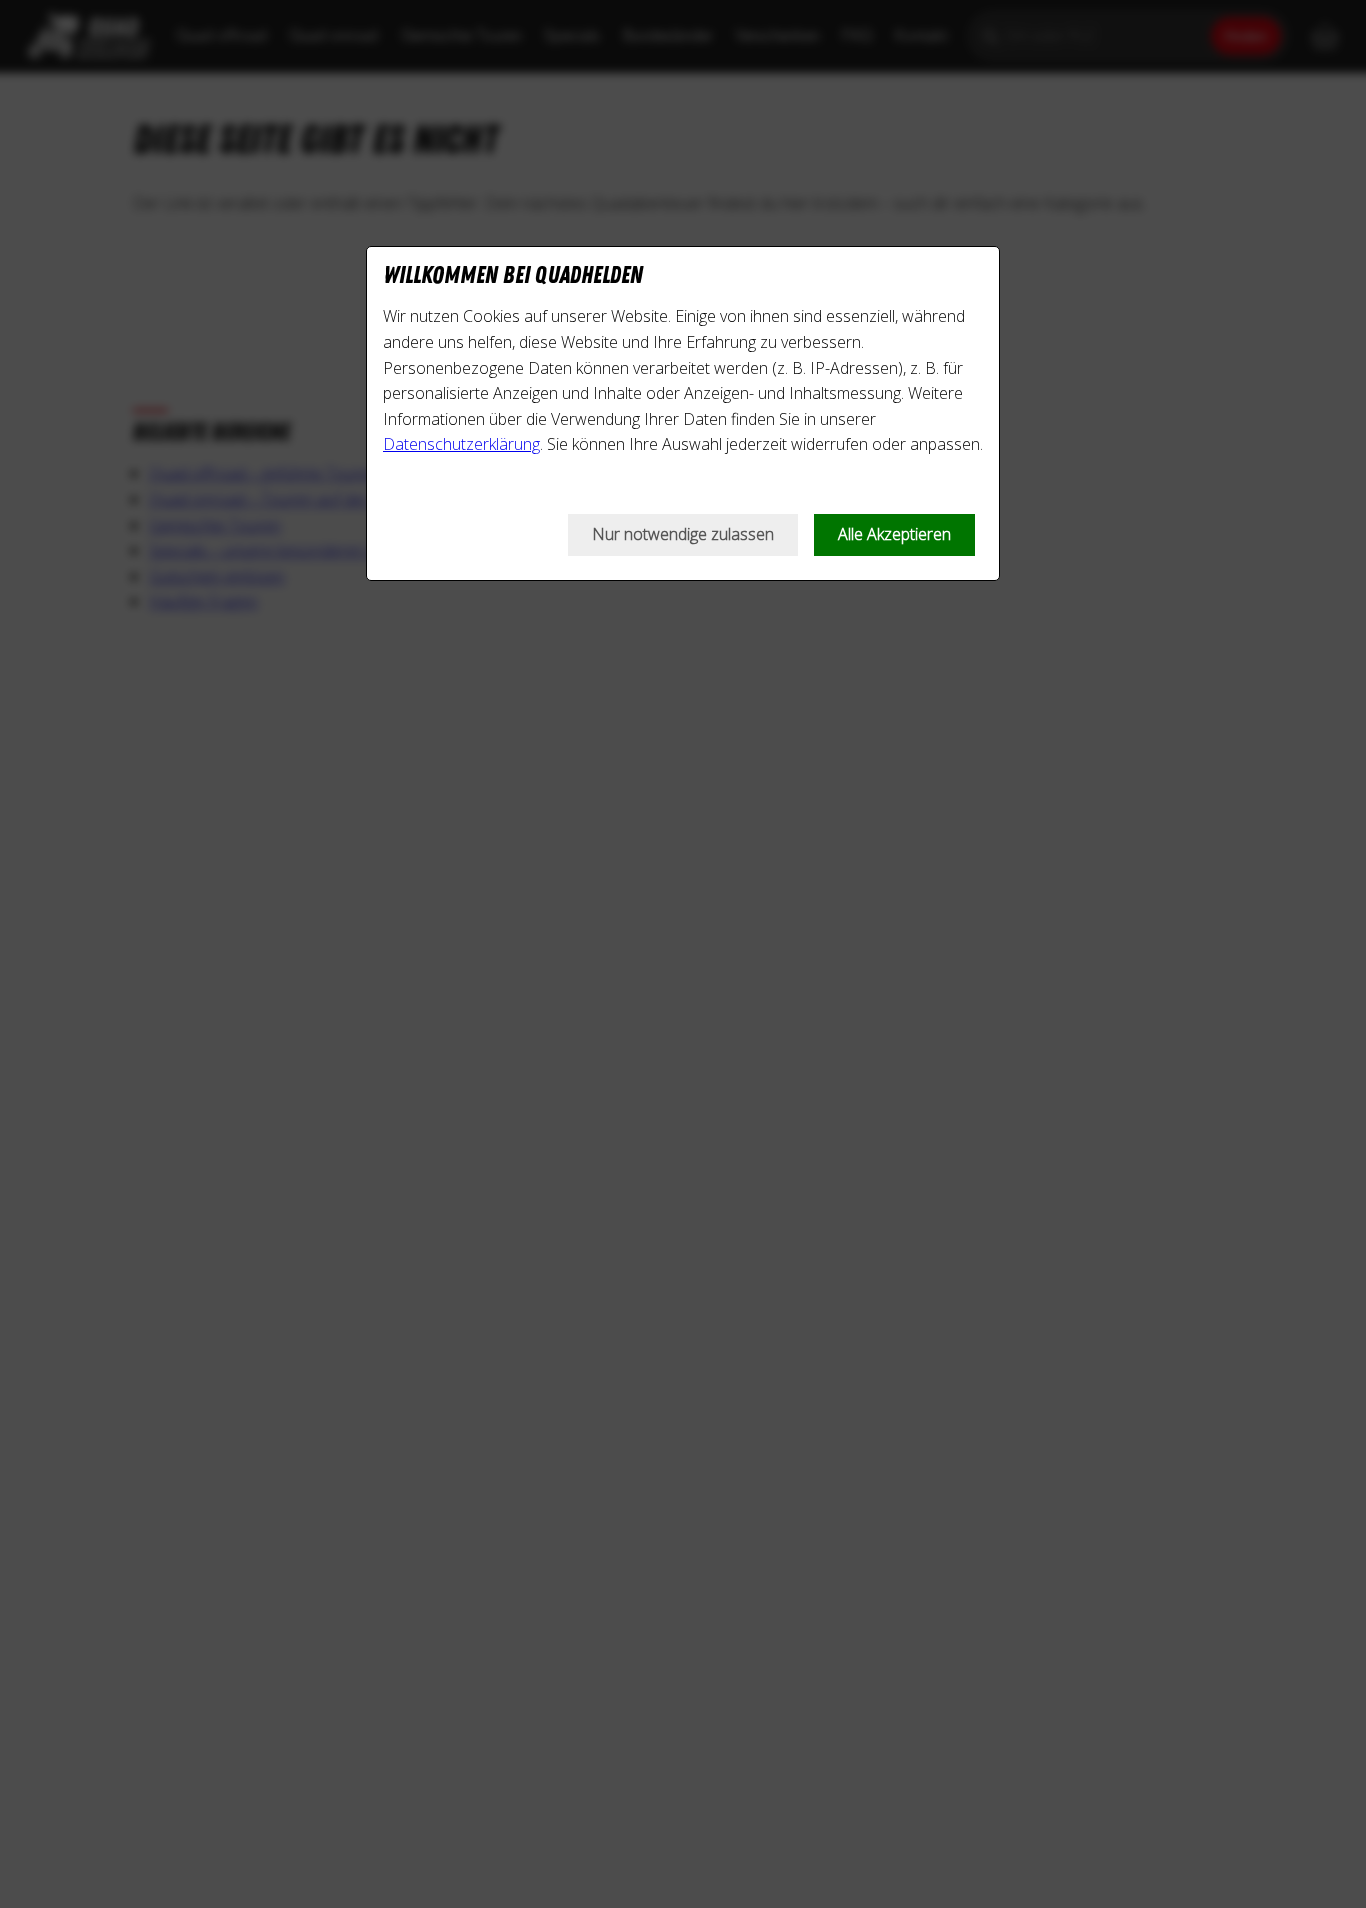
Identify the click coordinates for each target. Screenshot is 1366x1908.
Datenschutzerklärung (461, 444)
